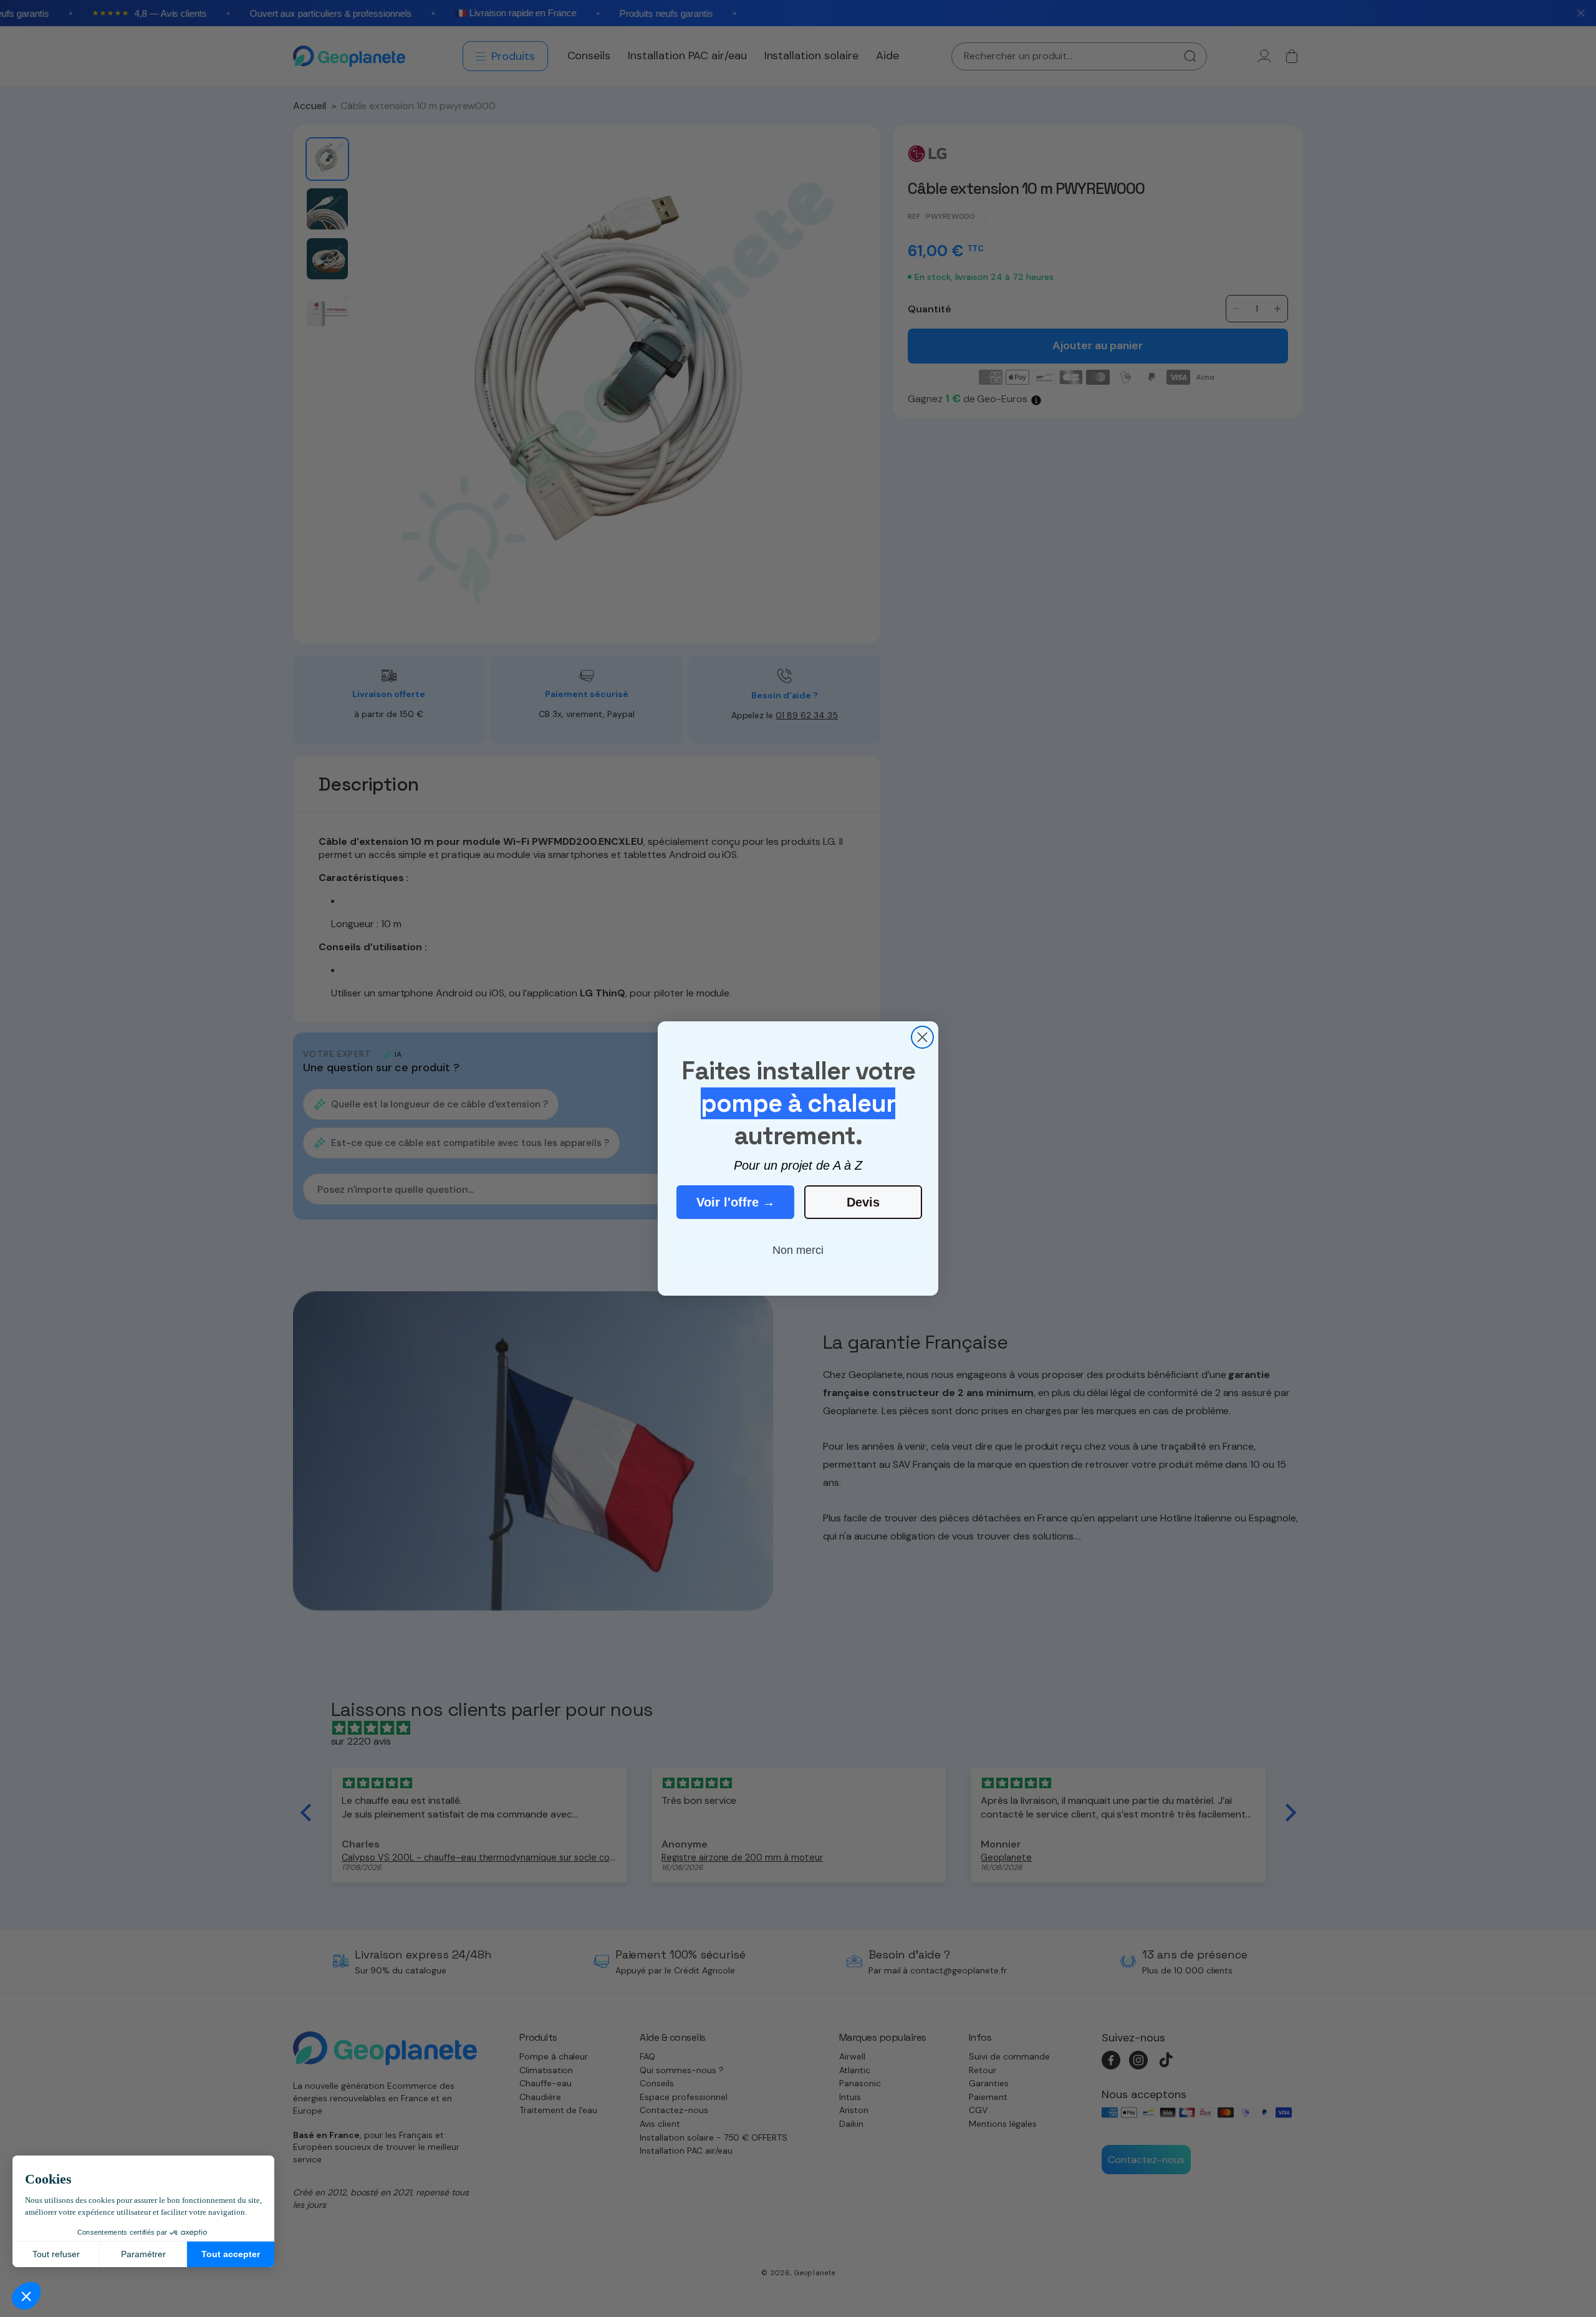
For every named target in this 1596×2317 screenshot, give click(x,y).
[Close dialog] (922, 1037)
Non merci (798, 1250)
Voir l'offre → (736, 1202)
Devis (863, 1202)
